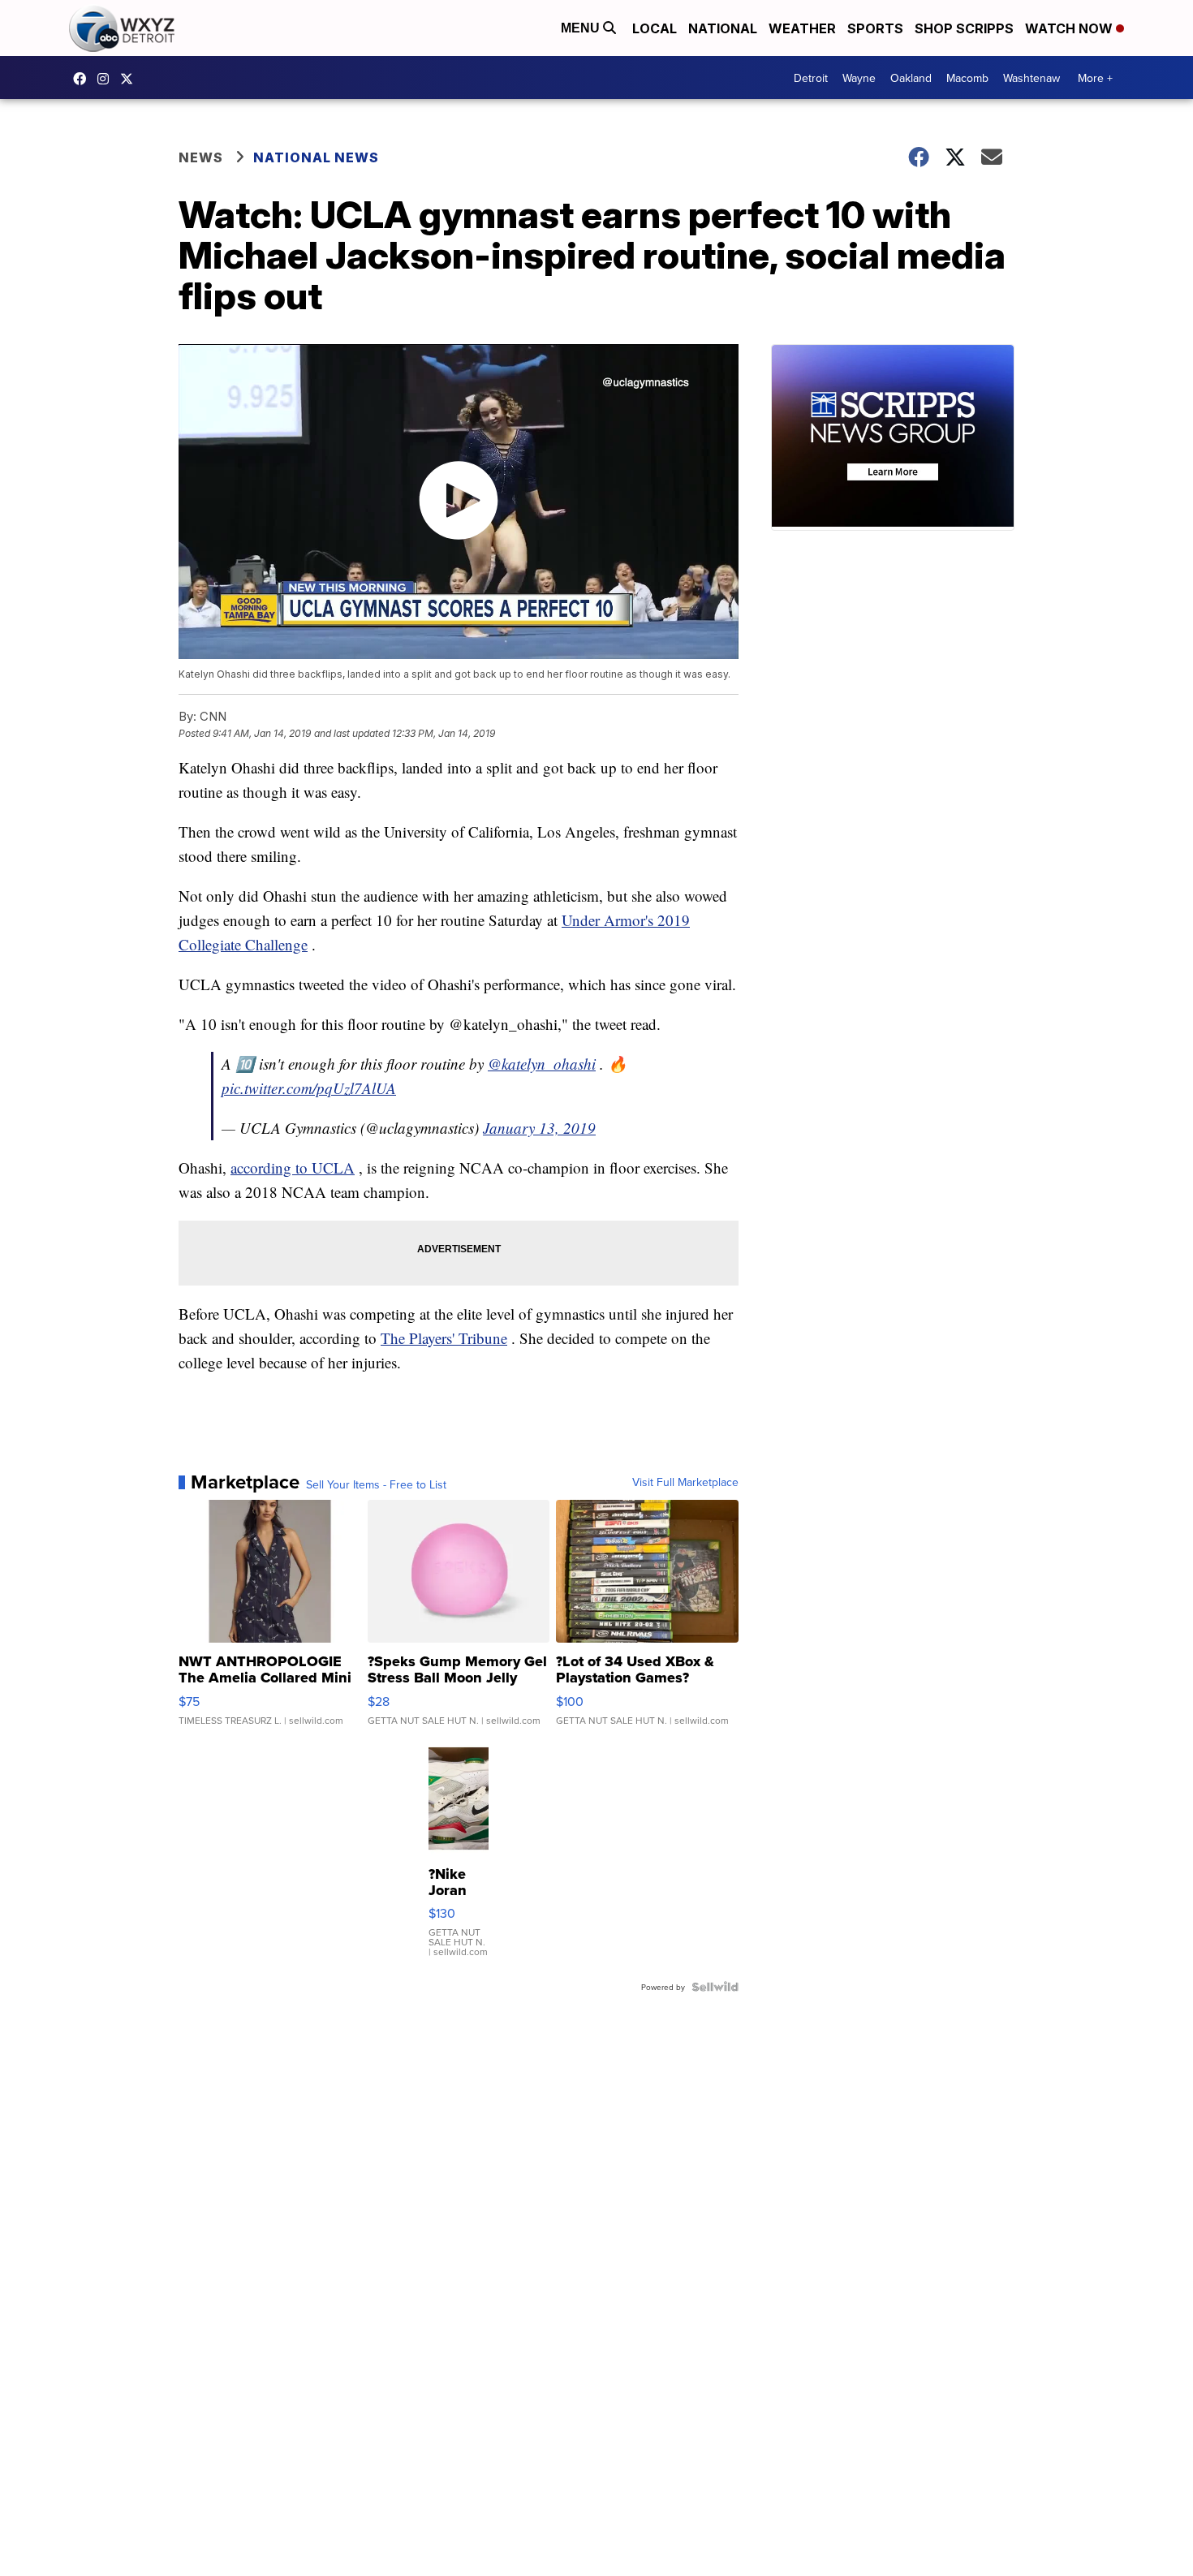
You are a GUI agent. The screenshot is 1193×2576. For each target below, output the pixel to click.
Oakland (911, 78)
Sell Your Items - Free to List (376, 1484)
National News (316, 157)
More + (1095, 78)
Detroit (811, 78)
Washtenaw (1031, 78)
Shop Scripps (964, 28)
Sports (875, 28)
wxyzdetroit (84, 79)
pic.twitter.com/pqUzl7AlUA (309, 1088)
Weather (802, 28)
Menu (582, 28)
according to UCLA (293, 1167)
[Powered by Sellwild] (715, 1987)
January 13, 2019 (539, 1128)
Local (655, 28)
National (723, 28)
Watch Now (1070, 28)
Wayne (859, 78)
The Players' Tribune (444, 1338)
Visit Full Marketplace (685, 1482)
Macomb (967, 78)
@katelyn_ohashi (542, 1064)
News (201, 157)
